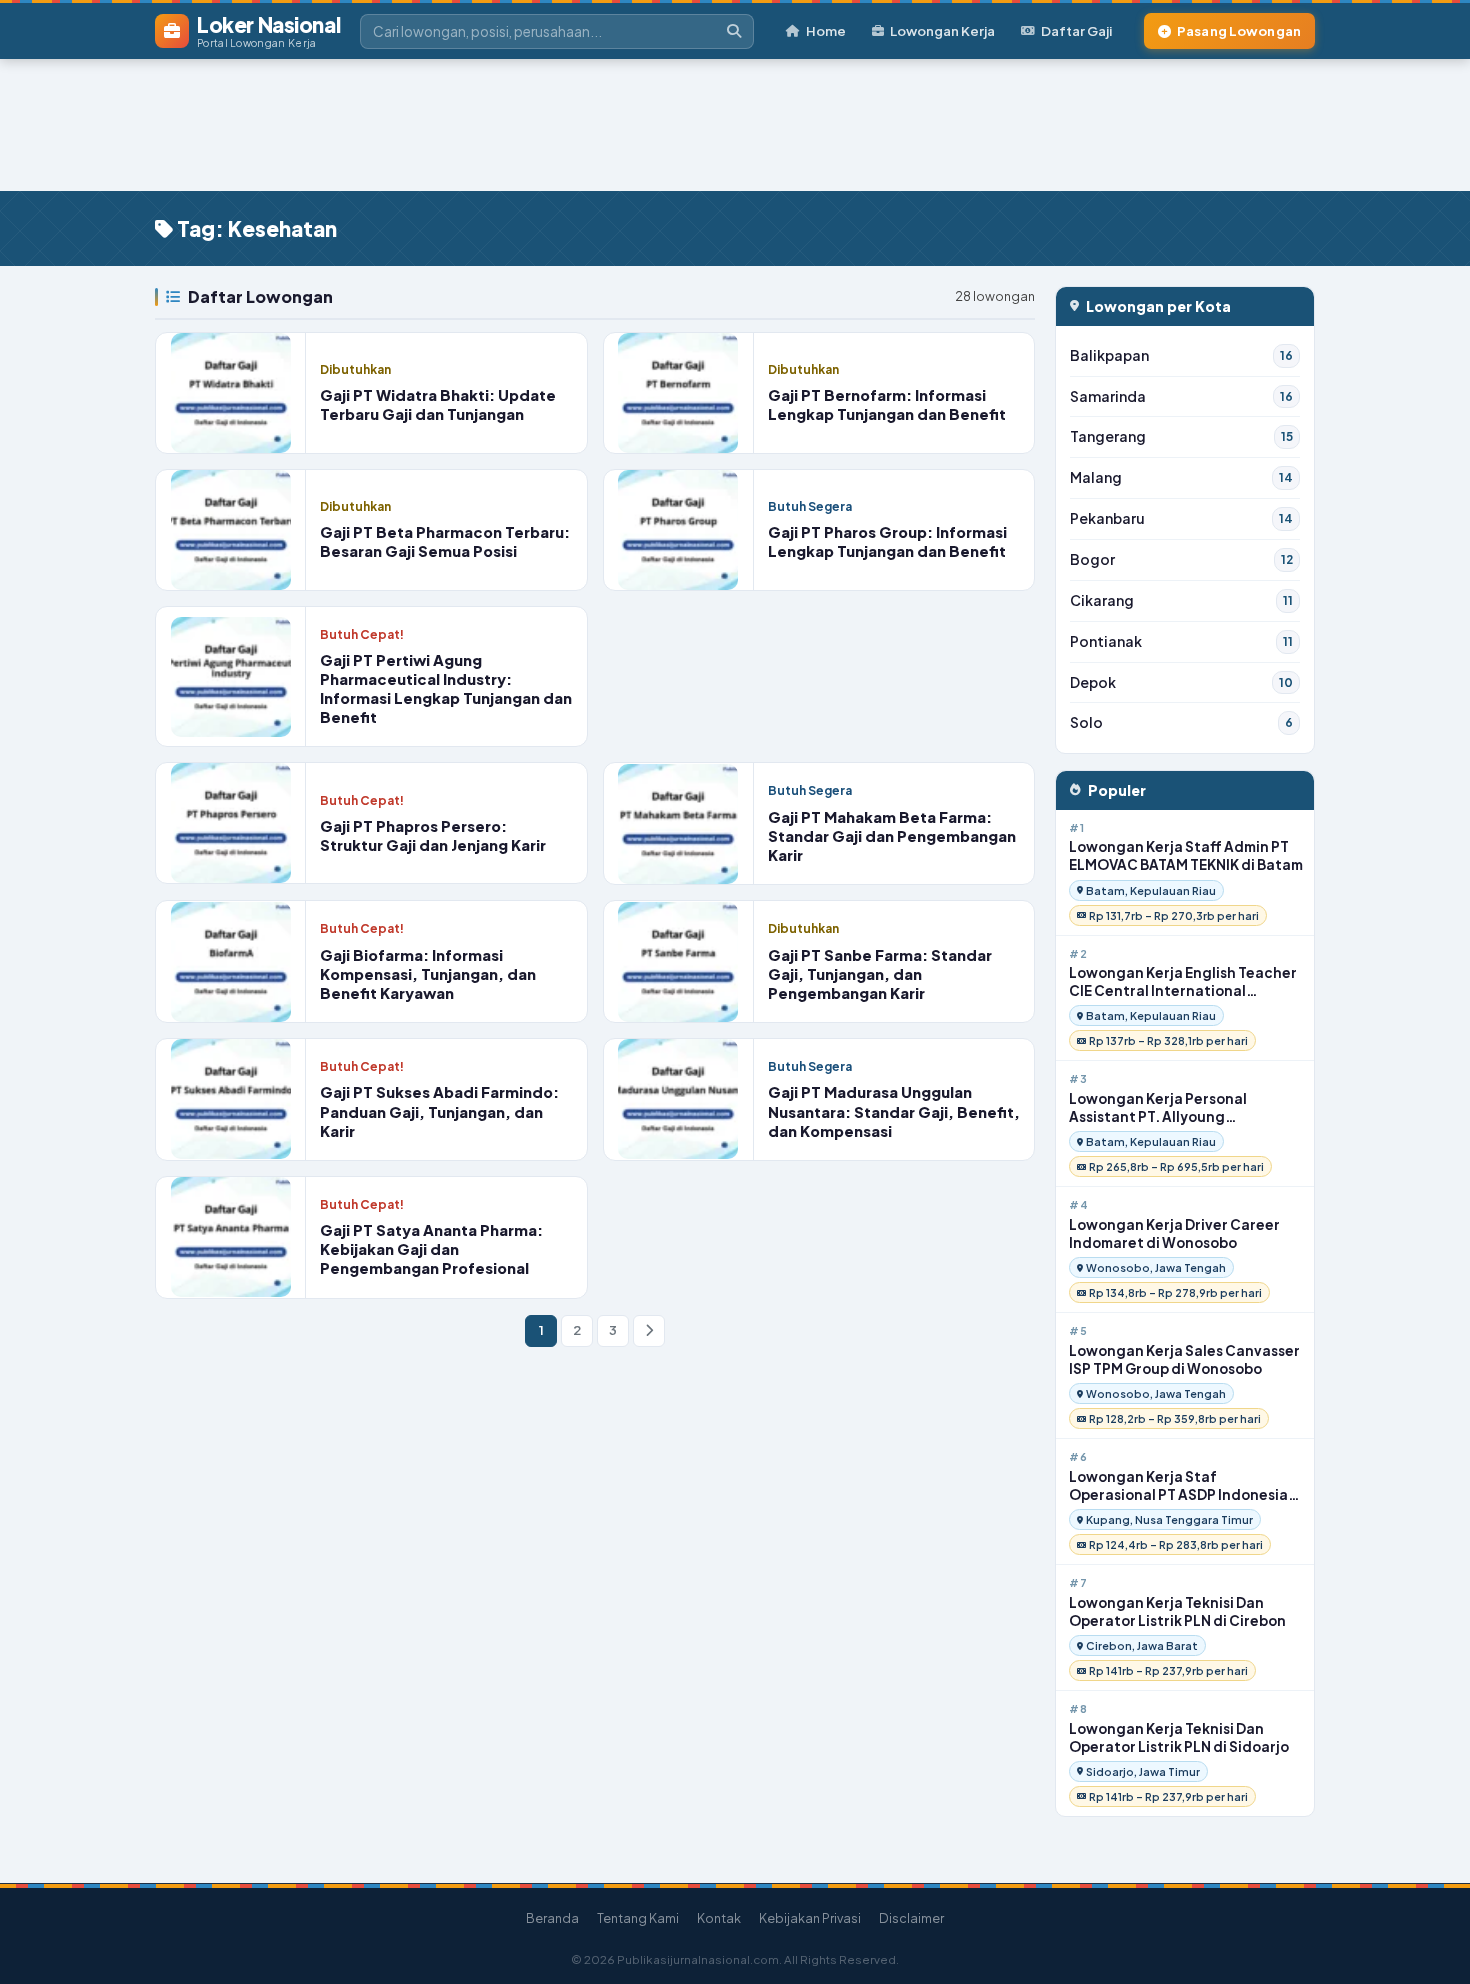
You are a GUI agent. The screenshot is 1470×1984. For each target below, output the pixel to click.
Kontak (719, 1918)
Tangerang (1181, 436)
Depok (1181, 682)
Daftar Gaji (1076, 30)
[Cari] (734, 31)
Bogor (1181, 559)
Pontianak (1181, 641)
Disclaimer (911, 1918)
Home (826, 30)
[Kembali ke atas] (1429, 1943)
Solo (1181, 722)
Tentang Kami (638, 1918)
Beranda (552, 1918)
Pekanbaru (1181, 518)
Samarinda (1181, 396)
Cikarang (1181, 600)
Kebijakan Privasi (810, 1918)
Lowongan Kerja (942, 30)
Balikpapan (1181, 355)
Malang (1181, 477)
